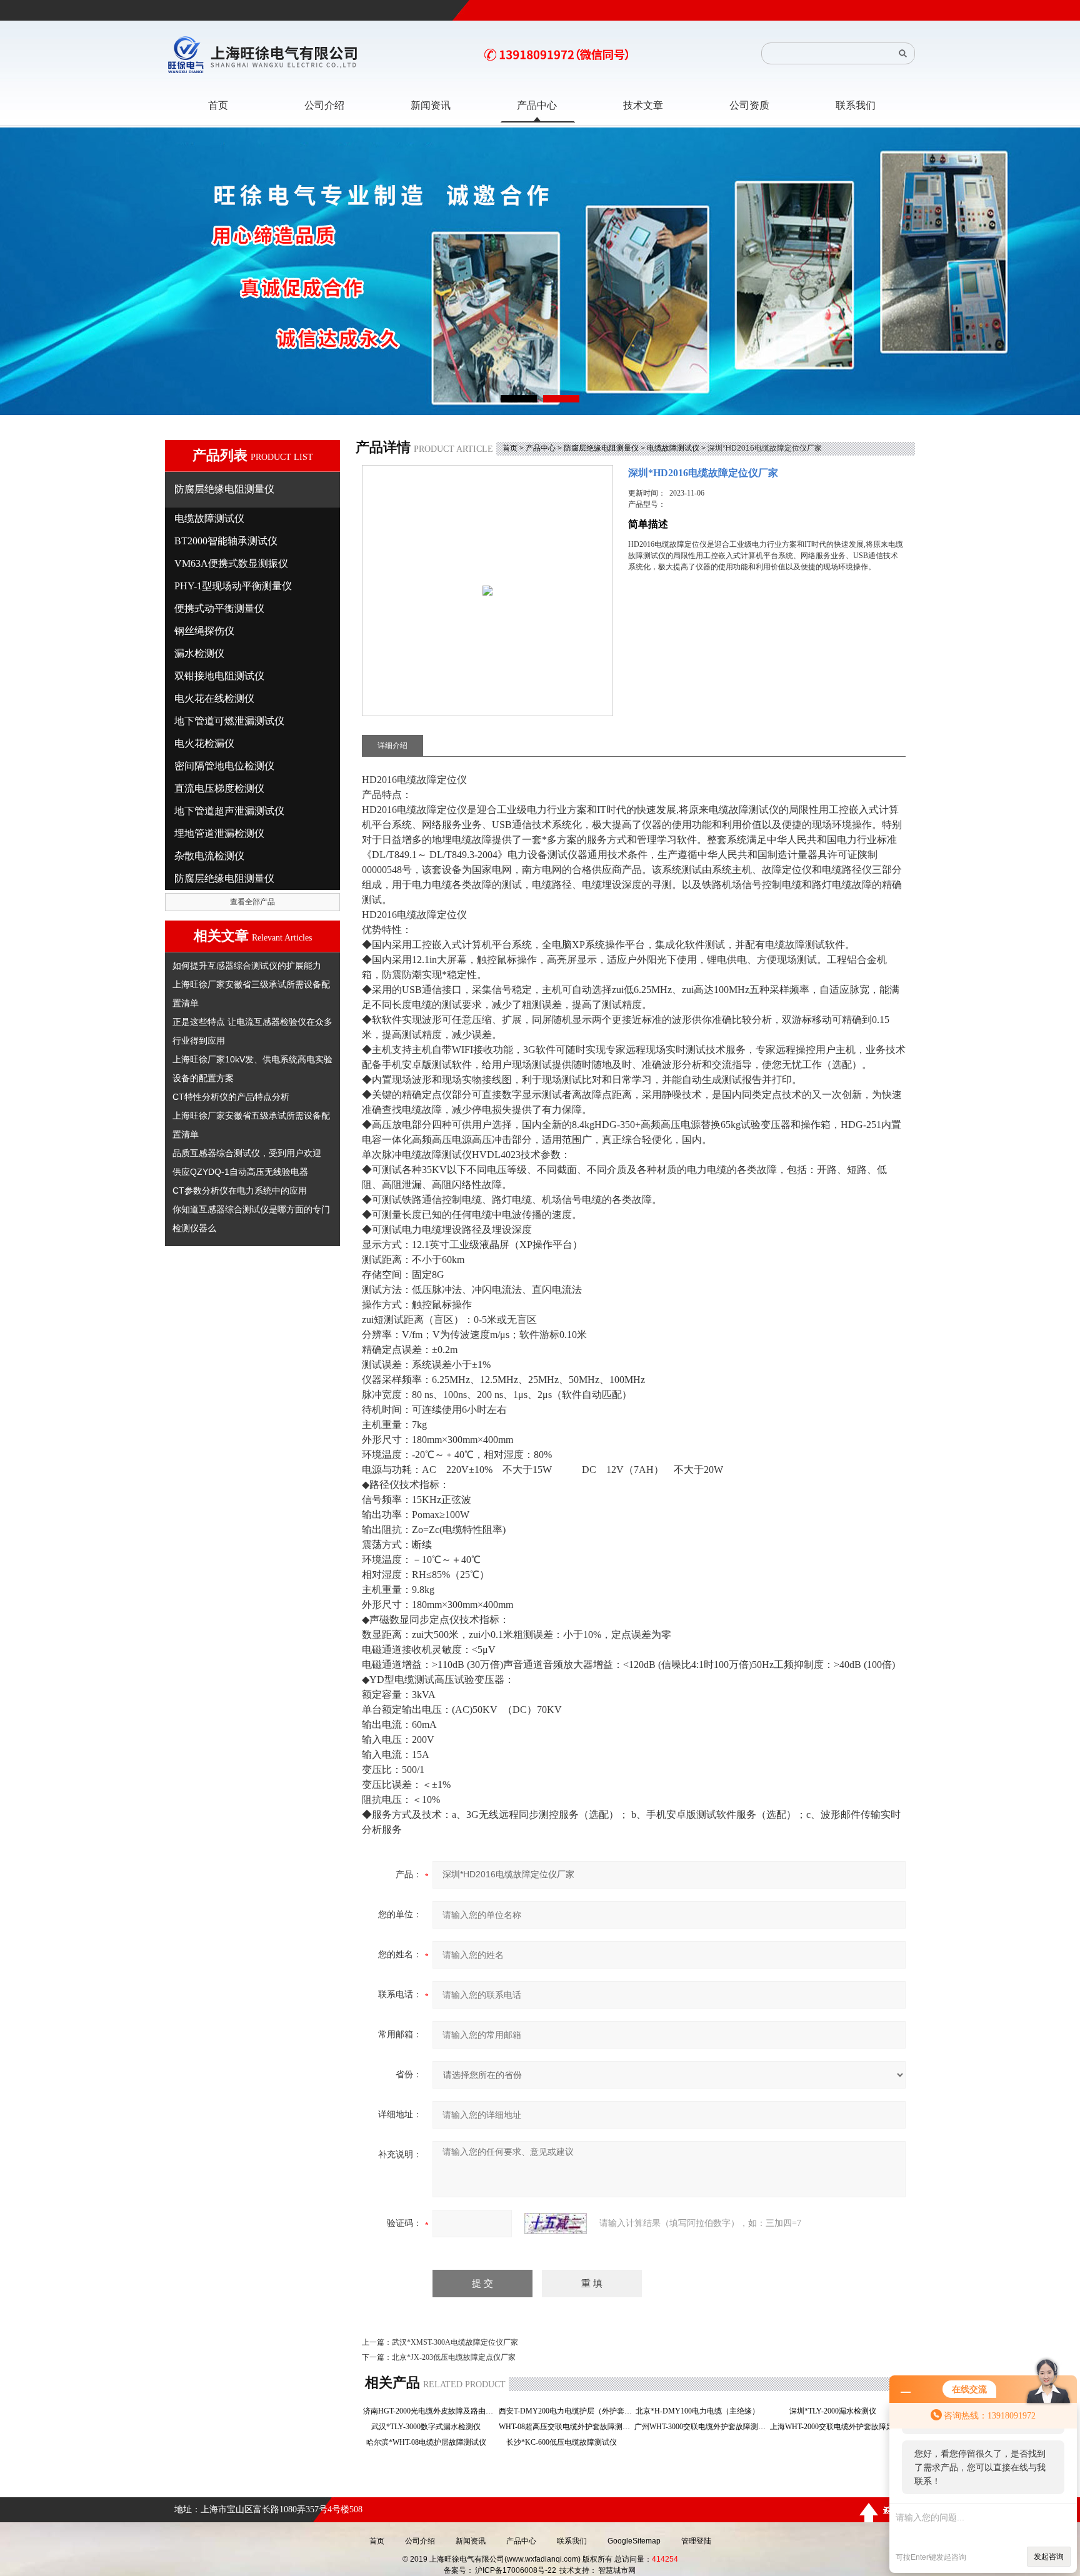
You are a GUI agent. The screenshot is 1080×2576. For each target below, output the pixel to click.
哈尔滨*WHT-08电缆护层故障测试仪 (430, 2442)
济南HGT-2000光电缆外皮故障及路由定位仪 (430, 2411)
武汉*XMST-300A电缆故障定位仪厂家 (455, 2342)
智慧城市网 (617, 2570)
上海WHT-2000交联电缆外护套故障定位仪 (837, 2427)
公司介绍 (420, 2541)
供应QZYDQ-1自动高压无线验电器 (240, 1172)
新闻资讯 (471, 2541)
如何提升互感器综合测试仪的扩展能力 (247, 966)
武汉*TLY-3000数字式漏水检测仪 (430, 2427)
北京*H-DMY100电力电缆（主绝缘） (701, 2411)
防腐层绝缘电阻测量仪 (601, 448)
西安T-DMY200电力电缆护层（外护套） (565, 2411)
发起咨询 (1049, 2557)
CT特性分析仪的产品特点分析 (231, 1097)
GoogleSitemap (634, 2541)
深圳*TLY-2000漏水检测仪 (837, 2411)
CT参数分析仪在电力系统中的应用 (240, 1191)
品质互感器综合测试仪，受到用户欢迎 (247, 1153)
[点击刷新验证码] (556, 2224)
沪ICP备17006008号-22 (516, 2570)
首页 (510, 448)
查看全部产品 (252, 902)
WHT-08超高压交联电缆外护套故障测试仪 (565, 2427)
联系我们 (572, 2541)
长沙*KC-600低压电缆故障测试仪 (565, 2442)
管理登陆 (696, 2541)
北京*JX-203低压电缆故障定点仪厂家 (454, 2357)
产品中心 (541, 448)
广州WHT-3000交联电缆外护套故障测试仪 (701, 2427)
